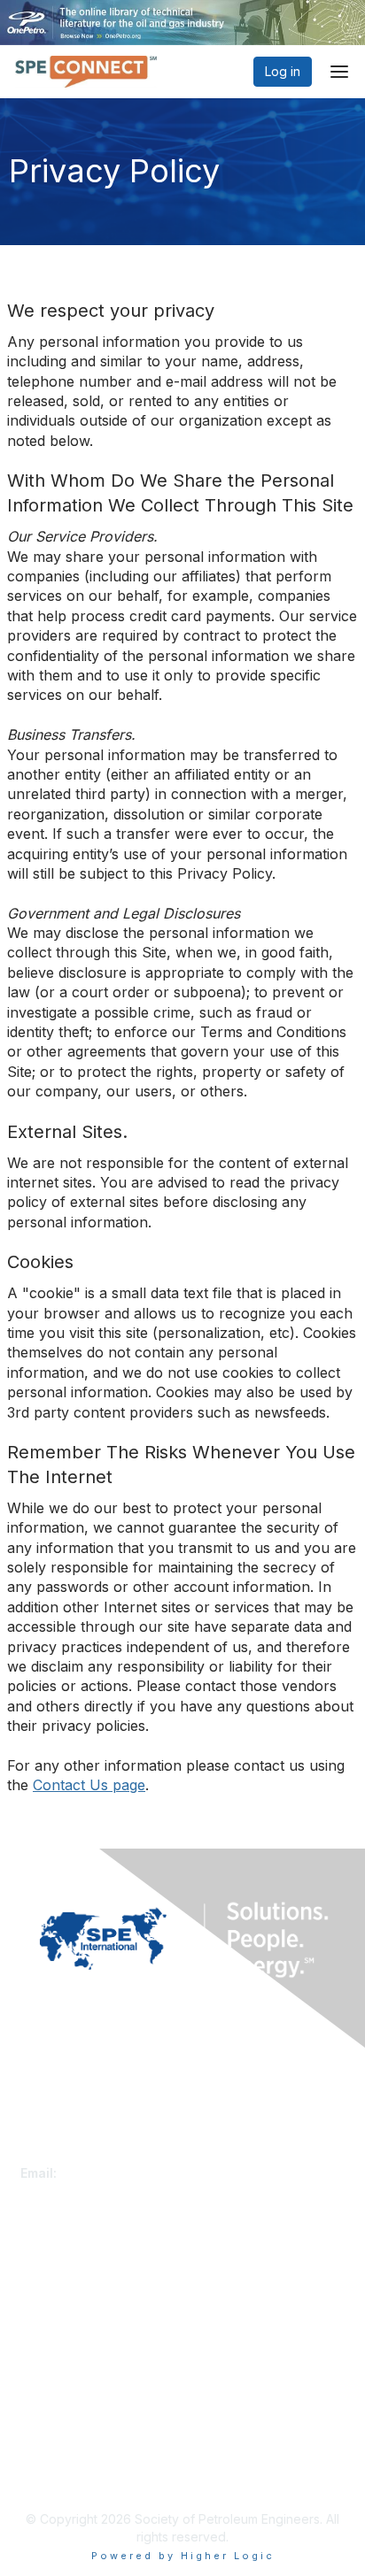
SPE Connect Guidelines (91, 2476)
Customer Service (73, 2156)
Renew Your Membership (94, 2290)
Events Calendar (68, 2324)
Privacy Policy (62, 2458)
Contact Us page (89, 1785)
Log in (283, 71)
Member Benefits (70, 2307)
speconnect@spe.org (126, 2173)
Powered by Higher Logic (183, 2556)
